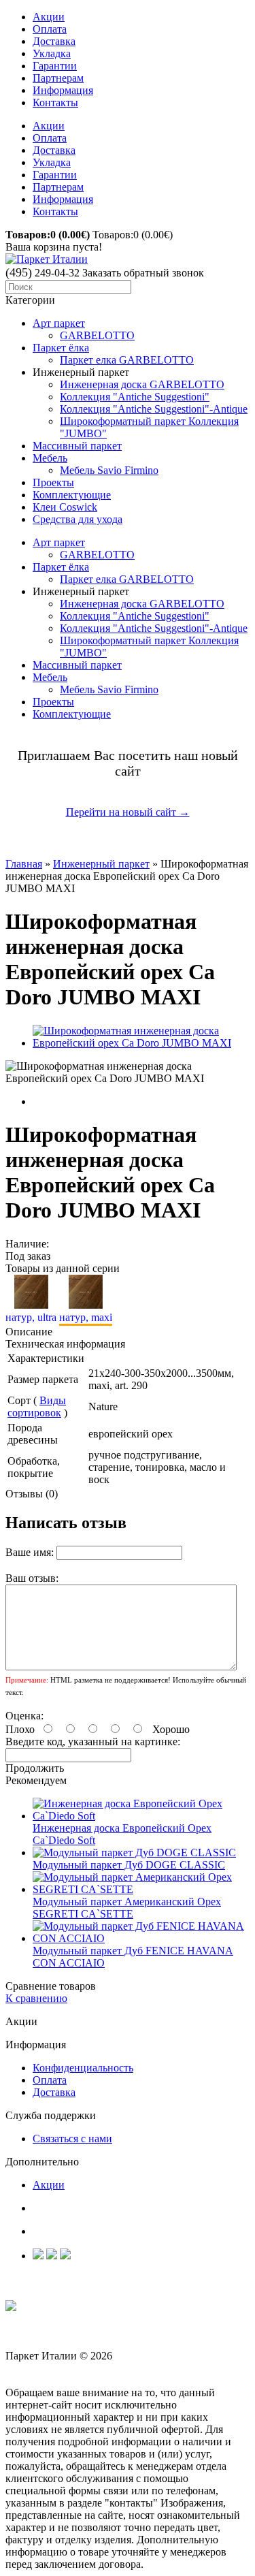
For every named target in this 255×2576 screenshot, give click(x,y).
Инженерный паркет (101, 864)
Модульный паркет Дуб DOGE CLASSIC (129, 1865)
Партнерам (58, 78)
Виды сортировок (37, 1406)
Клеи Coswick (65, 507)
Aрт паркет (59, 323)
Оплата (50, 29)
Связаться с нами (72, 2138)
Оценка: (24, 1716)
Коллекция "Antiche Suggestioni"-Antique (154, 409)
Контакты (55, 102)
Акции (49, 17)
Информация (63, 90)
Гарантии (55, 66)
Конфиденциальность (83, 2068)
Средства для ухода (78, 519)
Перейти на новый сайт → (128, 812)
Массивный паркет (77, 446)
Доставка (54, 41)
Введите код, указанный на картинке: (93, 1742)
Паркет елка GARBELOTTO (127, 360)
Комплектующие (72, 495)
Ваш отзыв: (32, 1578)
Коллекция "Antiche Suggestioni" (135, 397)
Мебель (50, 458)
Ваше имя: (30, 1552)
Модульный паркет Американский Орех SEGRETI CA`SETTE (127, 1908)
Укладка (52, 53)
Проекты (53, 482)
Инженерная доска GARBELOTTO (142, 384)
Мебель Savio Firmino (109, 470)
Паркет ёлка (61, 348)
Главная (24, 864)
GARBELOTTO (97, 335)
